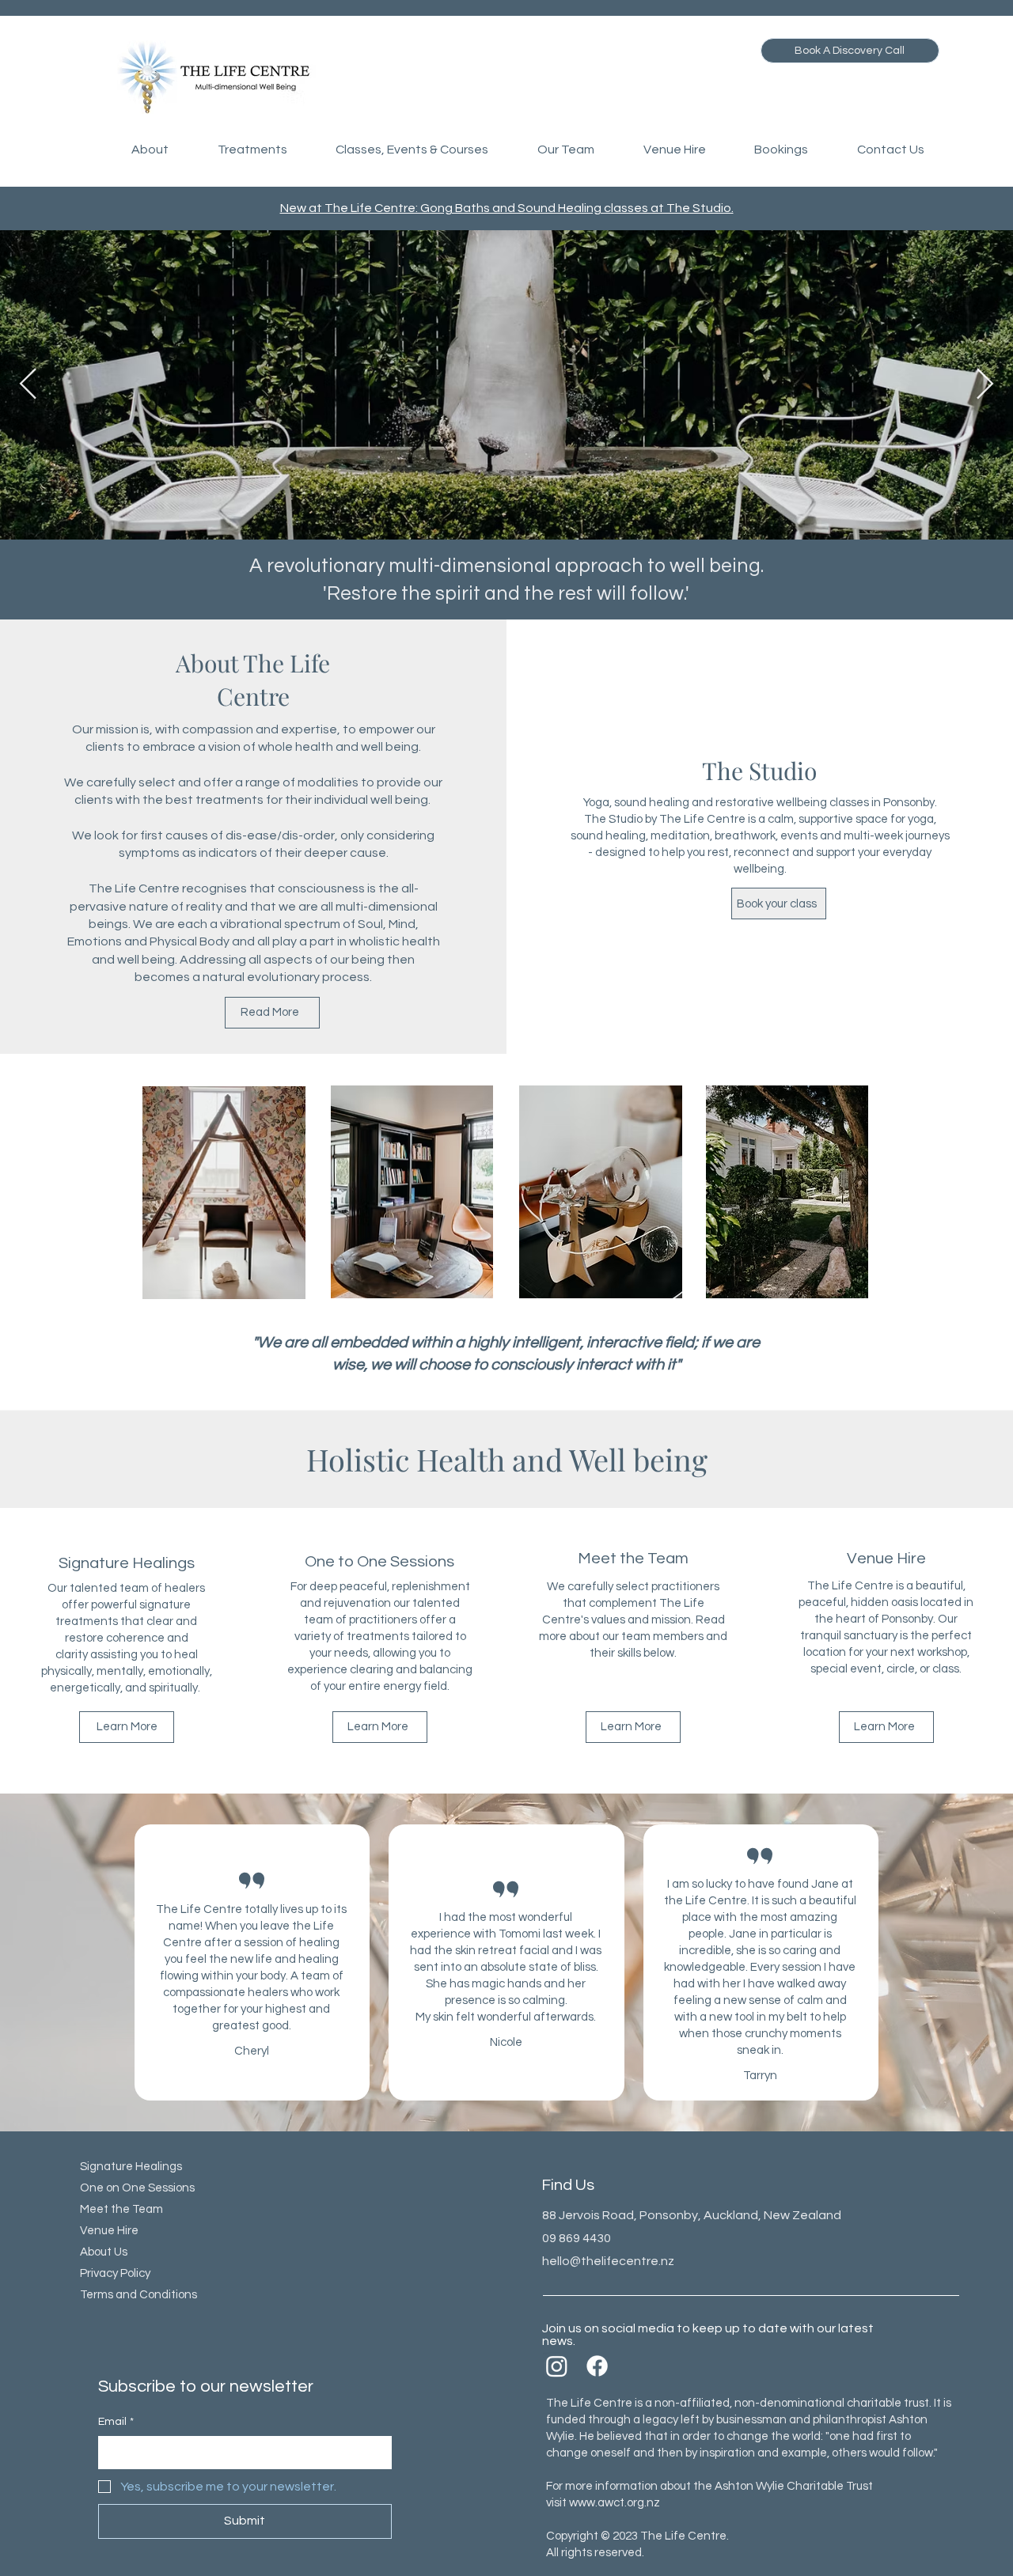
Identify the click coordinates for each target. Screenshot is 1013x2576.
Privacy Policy (115, 2273)
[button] (150, 150)
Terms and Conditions (138, 2295)
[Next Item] (985, 385)
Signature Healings (131, 2167)
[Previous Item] (28, 385)
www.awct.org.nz (615, 2503)
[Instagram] (557, 2366)
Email (116, 2422)
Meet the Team (121, 2209)
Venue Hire (109, 2231)
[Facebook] (597, 2366)
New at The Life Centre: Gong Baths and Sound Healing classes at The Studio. (507, 208)
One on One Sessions (137, 2188)
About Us (104, 2252)
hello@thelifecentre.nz (608, 2261)
